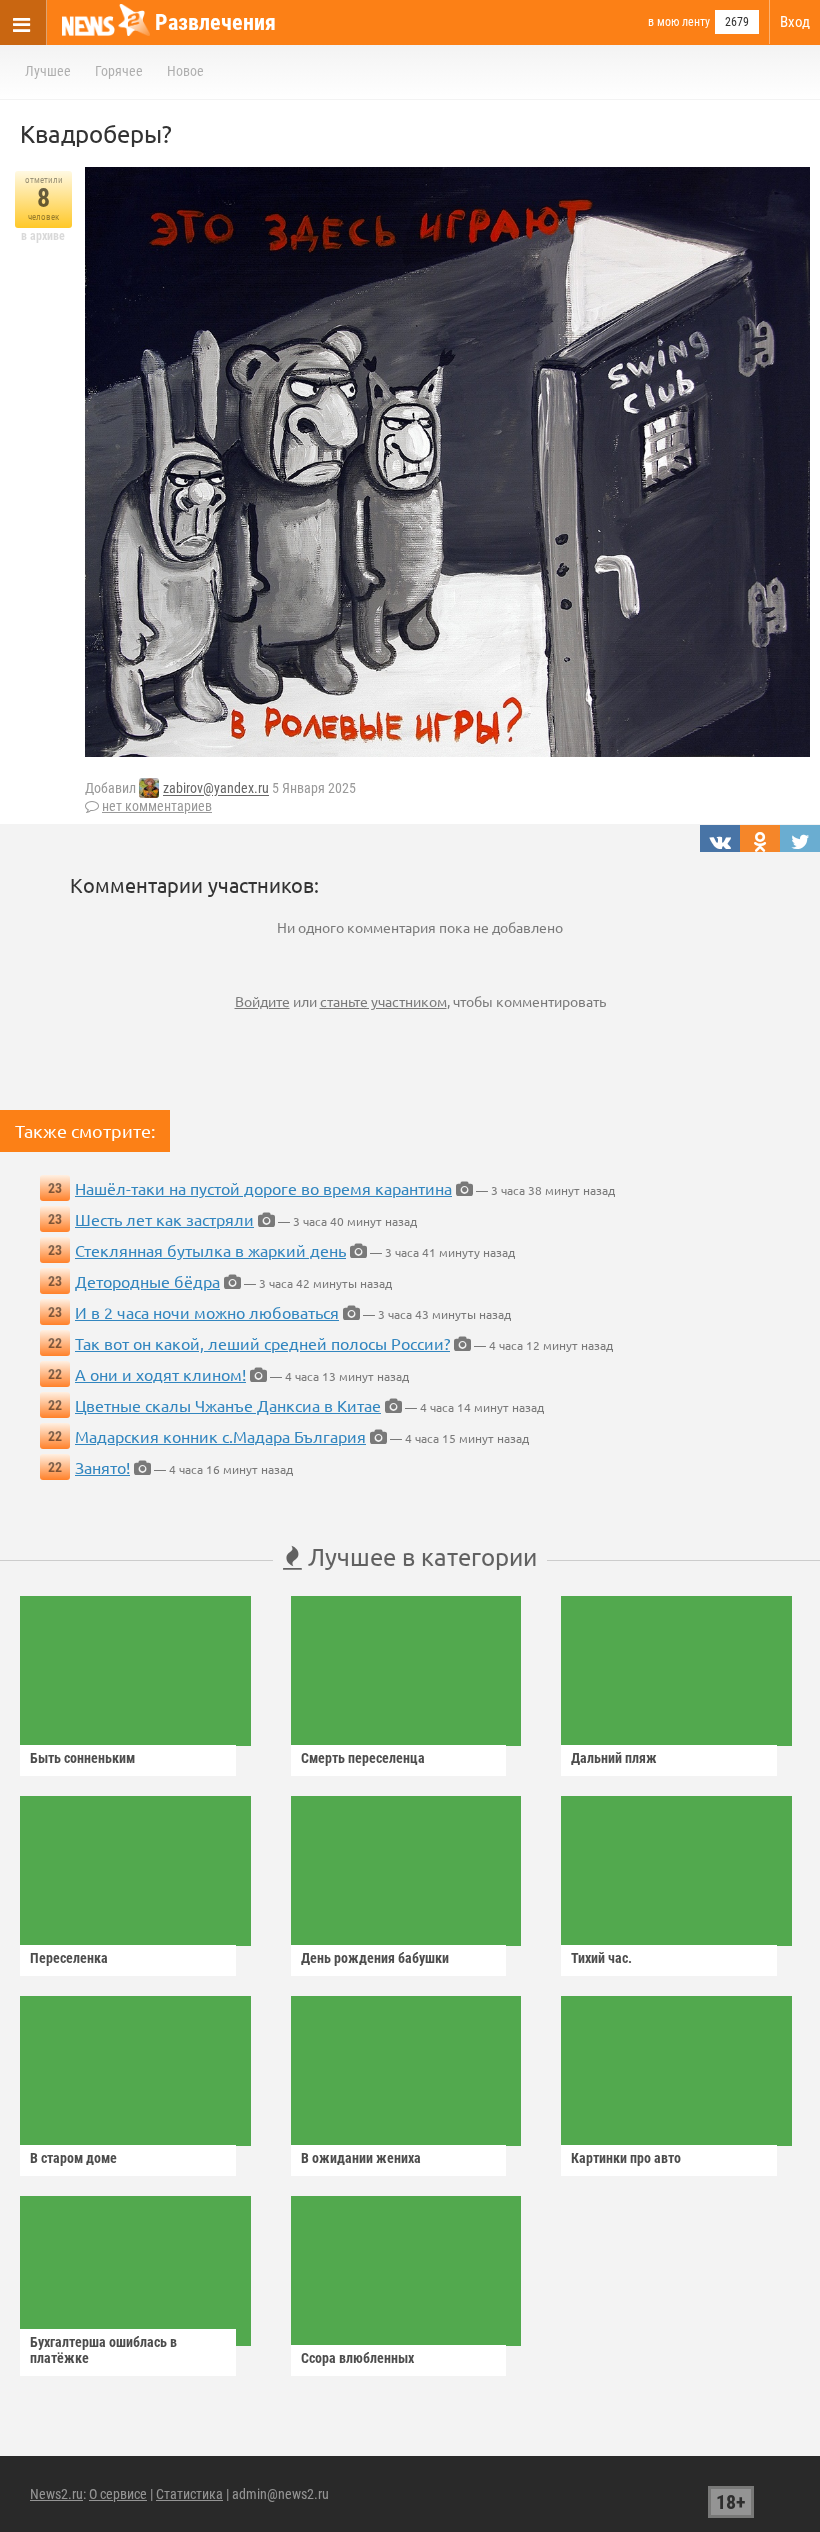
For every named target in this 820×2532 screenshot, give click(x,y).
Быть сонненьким (82, 1758)
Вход (795, 22)
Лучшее (48, 71)
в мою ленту (679, 22)
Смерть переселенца (363, 1758)
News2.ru (56, 2494)
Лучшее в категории (419, 1556)
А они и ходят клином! (160, 1374)
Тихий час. (601, 1958)
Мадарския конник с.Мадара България (220, 1436)
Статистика (189, 2494)
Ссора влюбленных (357, 2358)
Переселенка (69, 1958)
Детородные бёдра (147, 1281)
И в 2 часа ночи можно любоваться (207, 1312)
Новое (185, 71)
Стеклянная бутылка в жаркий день (210, 1250)
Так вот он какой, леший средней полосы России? (262, 1343)
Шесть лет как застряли (164, 1219)
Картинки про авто (626, 2158)
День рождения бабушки (375, 1958)
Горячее (119, 71)
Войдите (262, 1001)
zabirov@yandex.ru (216, 789)
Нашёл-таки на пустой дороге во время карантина (263, 1188)
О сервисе (118, 2494)
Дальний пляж (614, 1758)
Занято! (102, 1467)
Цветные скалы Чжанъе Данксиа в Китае (228, 1405)
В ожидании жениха (361, 2158)
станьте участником (383, 1001)
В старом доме (73, 2158)
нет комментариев (157, 806)
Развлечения (215, 22)
